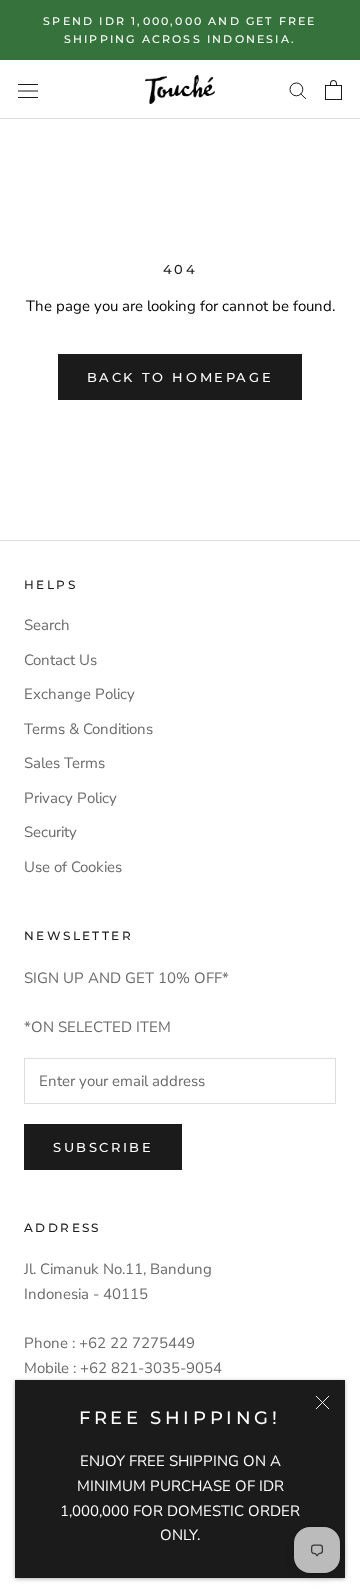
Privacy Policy (70, 798)
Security (50, 832)
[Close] (322, 1402)
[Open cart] (333, 90)
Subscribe (103, 1147)
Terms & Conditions (88, 729)
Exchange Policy (79, 694)
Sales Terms (64, 763)
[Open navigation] (28, 89)
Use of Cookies (73, 867)
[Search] (298, 89)
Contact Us (60, 660)
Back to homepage (180, 377)
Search (47, 625)
